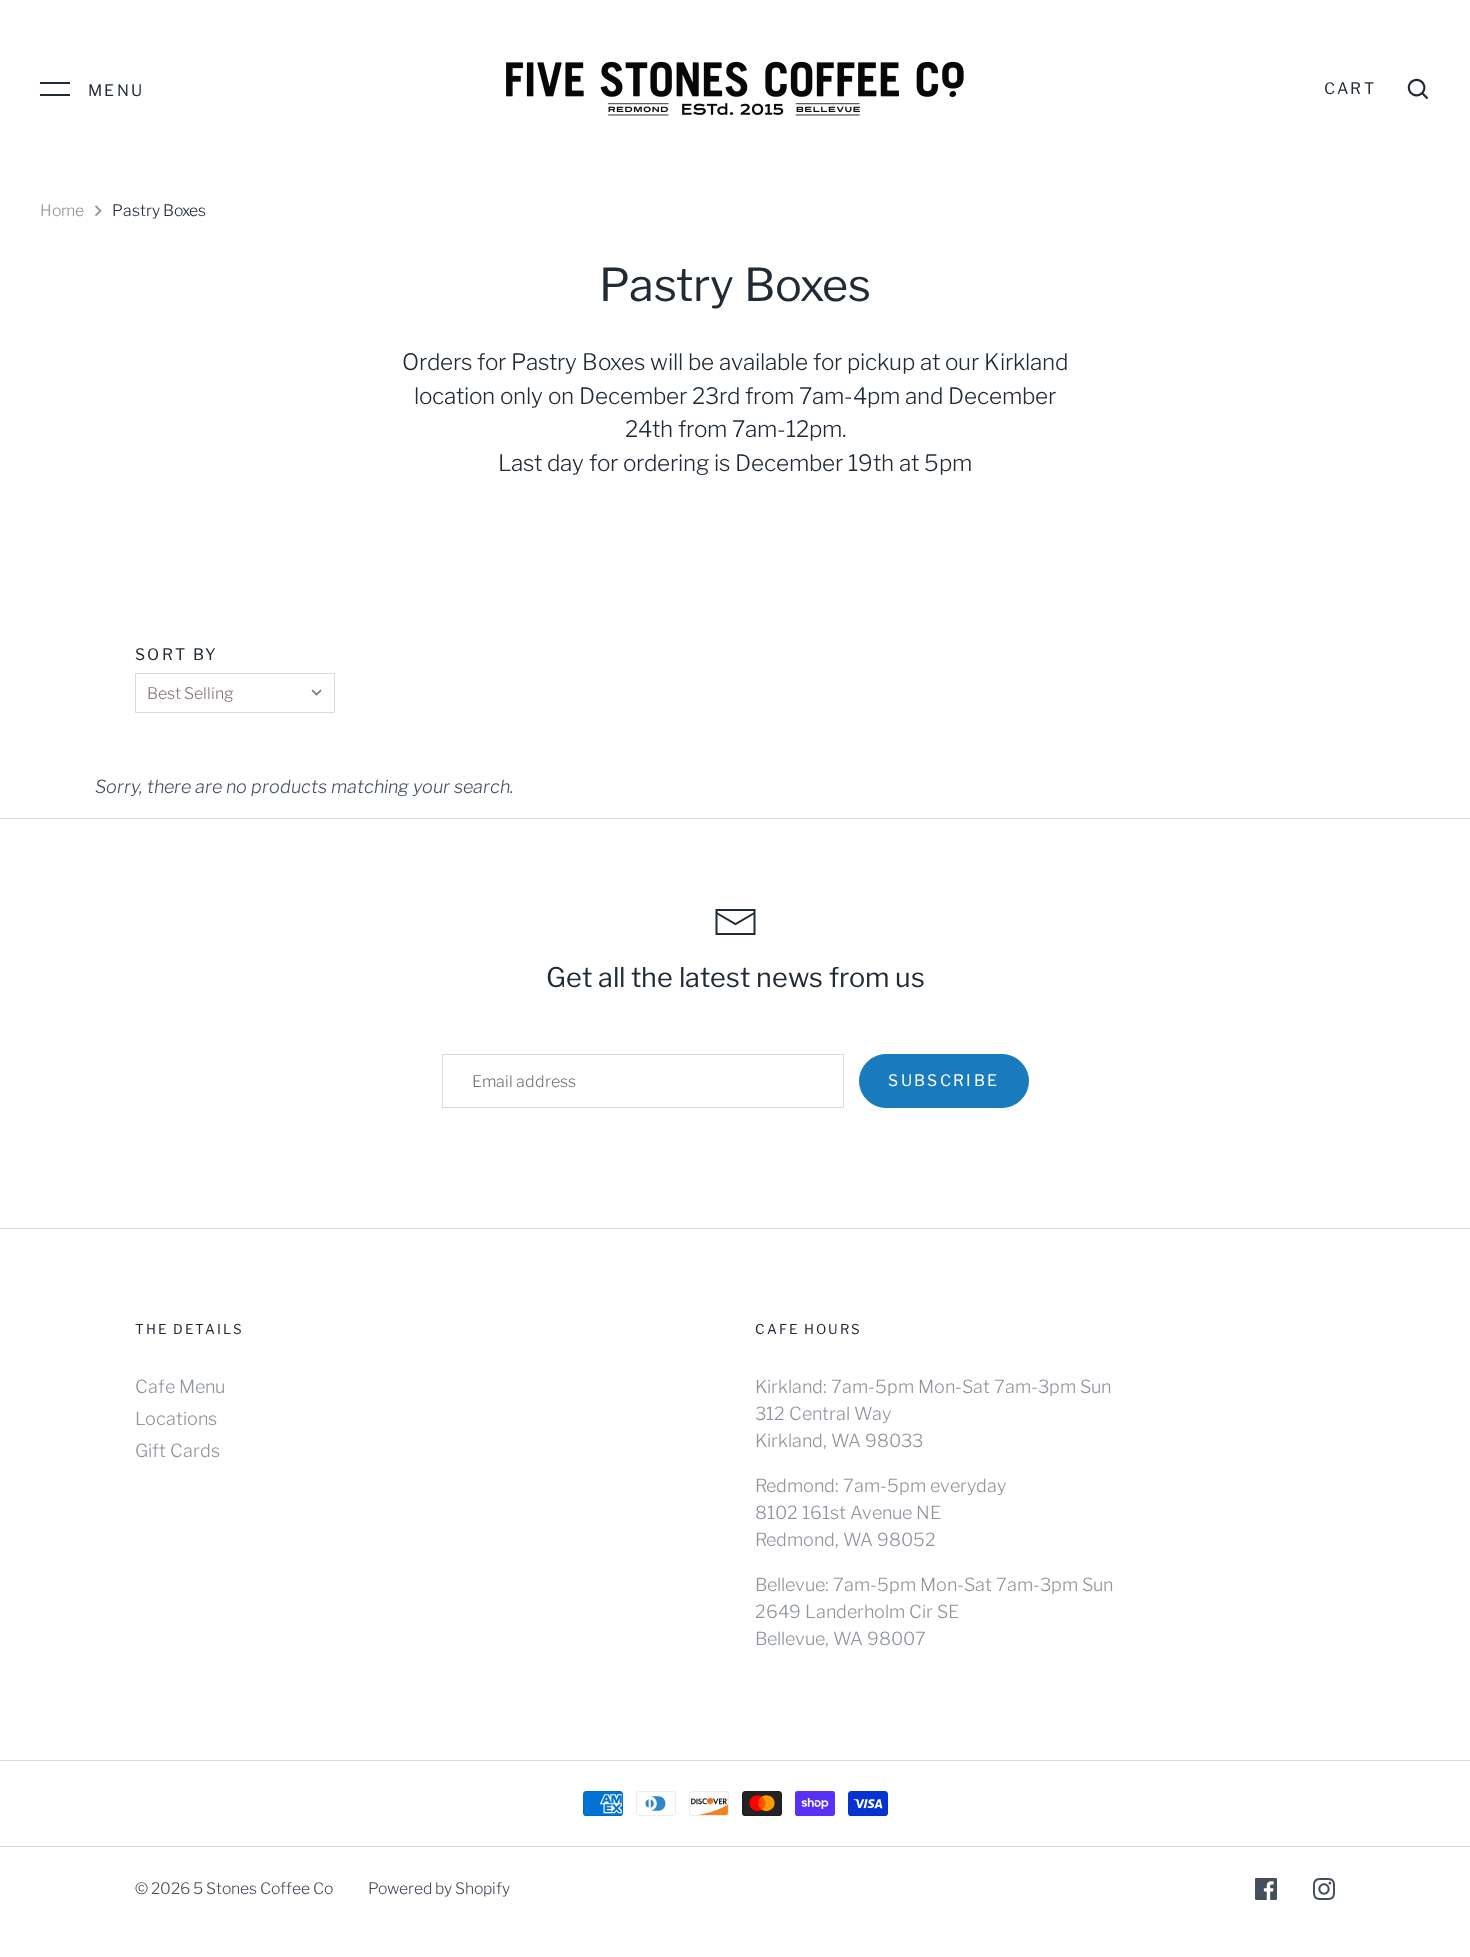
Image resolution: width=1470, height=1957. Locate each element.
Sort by (177, 654)
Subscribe (943, 1080)
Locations (176, 1418)
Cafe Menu (180, 1386)
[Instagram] (1324, 1892)
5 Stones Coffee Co (263, 1888)
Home (62, 210)
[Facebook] (1266, 1892)
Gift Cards (177, 1450)
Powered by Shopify (439, 1888)
